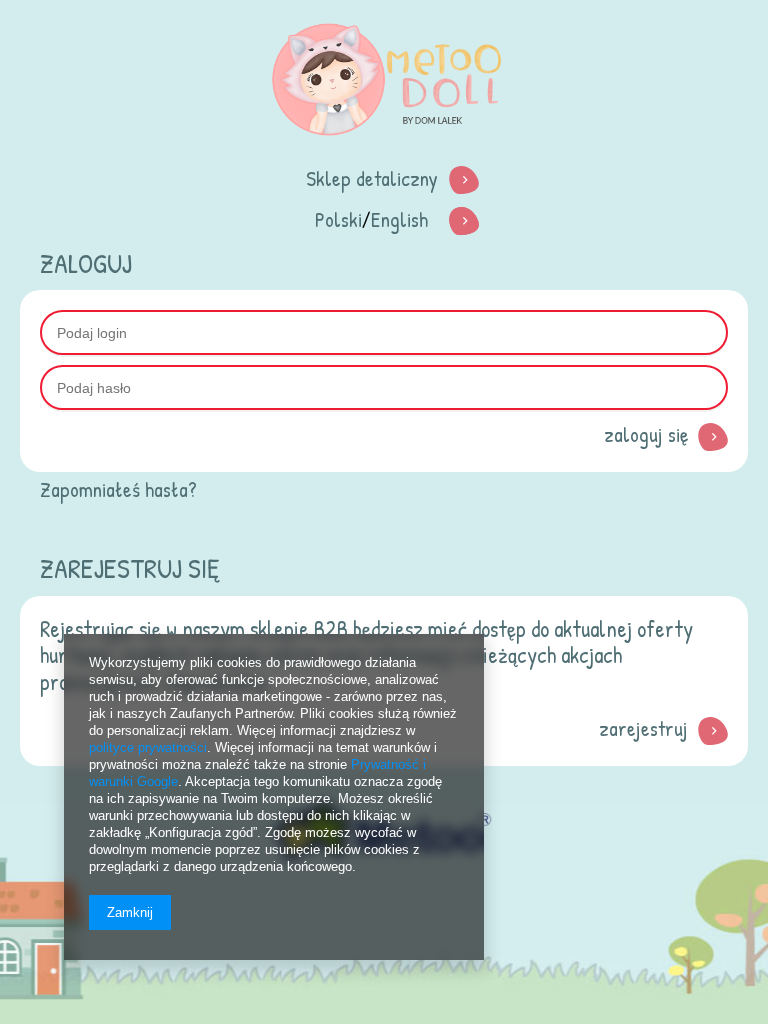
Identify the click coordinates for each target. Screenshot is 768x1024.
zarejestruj (643, 728)
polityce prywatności (148, 747)
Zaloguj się (646, 434)
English (399, 219)
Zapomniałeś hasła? (118, 489)
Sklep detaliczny (372, 178)
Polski (338, 219)
